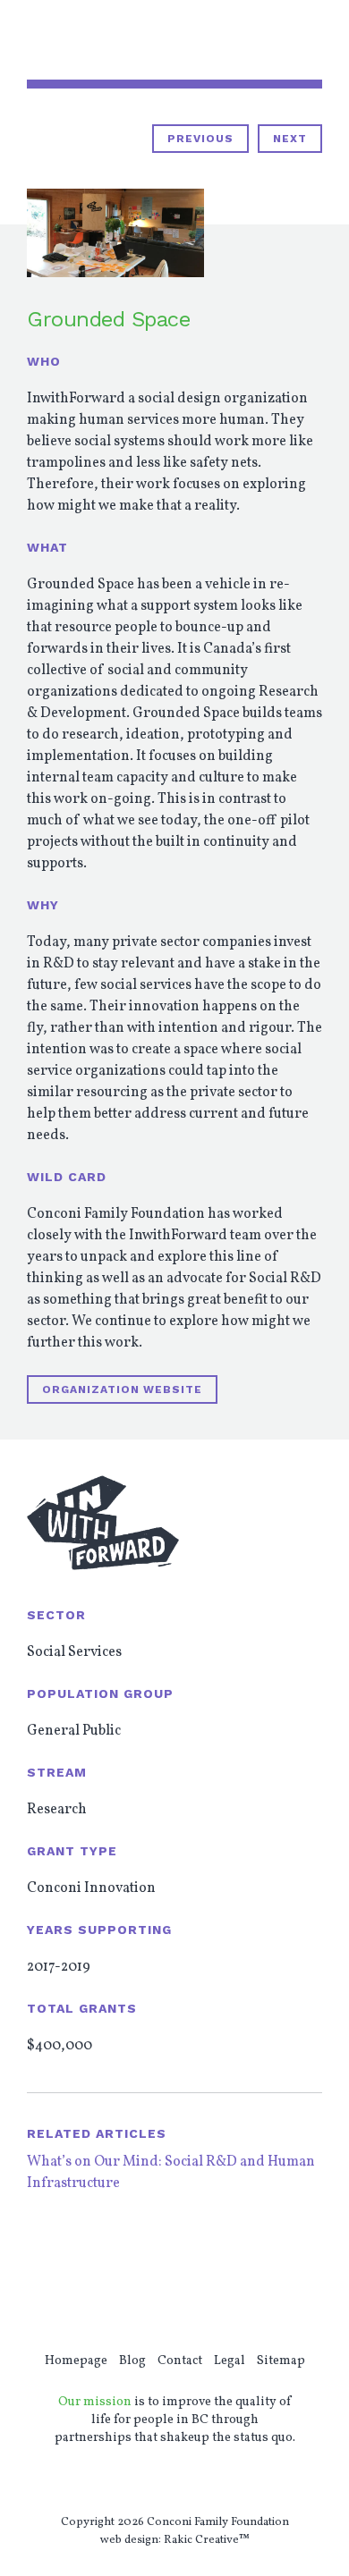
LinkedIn (204, 2482)
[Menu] (313, 39)
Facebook (118, 2482)
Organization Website (122, 1389)
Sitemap (281, 2361)
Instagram (233, 2482)
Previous (200, 139)
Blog (132, 2361)
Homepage (76, 2361)
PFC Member (232, 2277)
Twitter (147, 2482)
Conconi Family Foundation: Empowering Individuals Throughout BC (109, 41)
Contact (180, 2361)
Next (290, 139)
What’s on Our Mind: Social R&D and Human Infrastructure (171, 2173)
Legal (230, 2361)
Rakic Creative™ (207, 2540)
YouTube (175, 2482)
